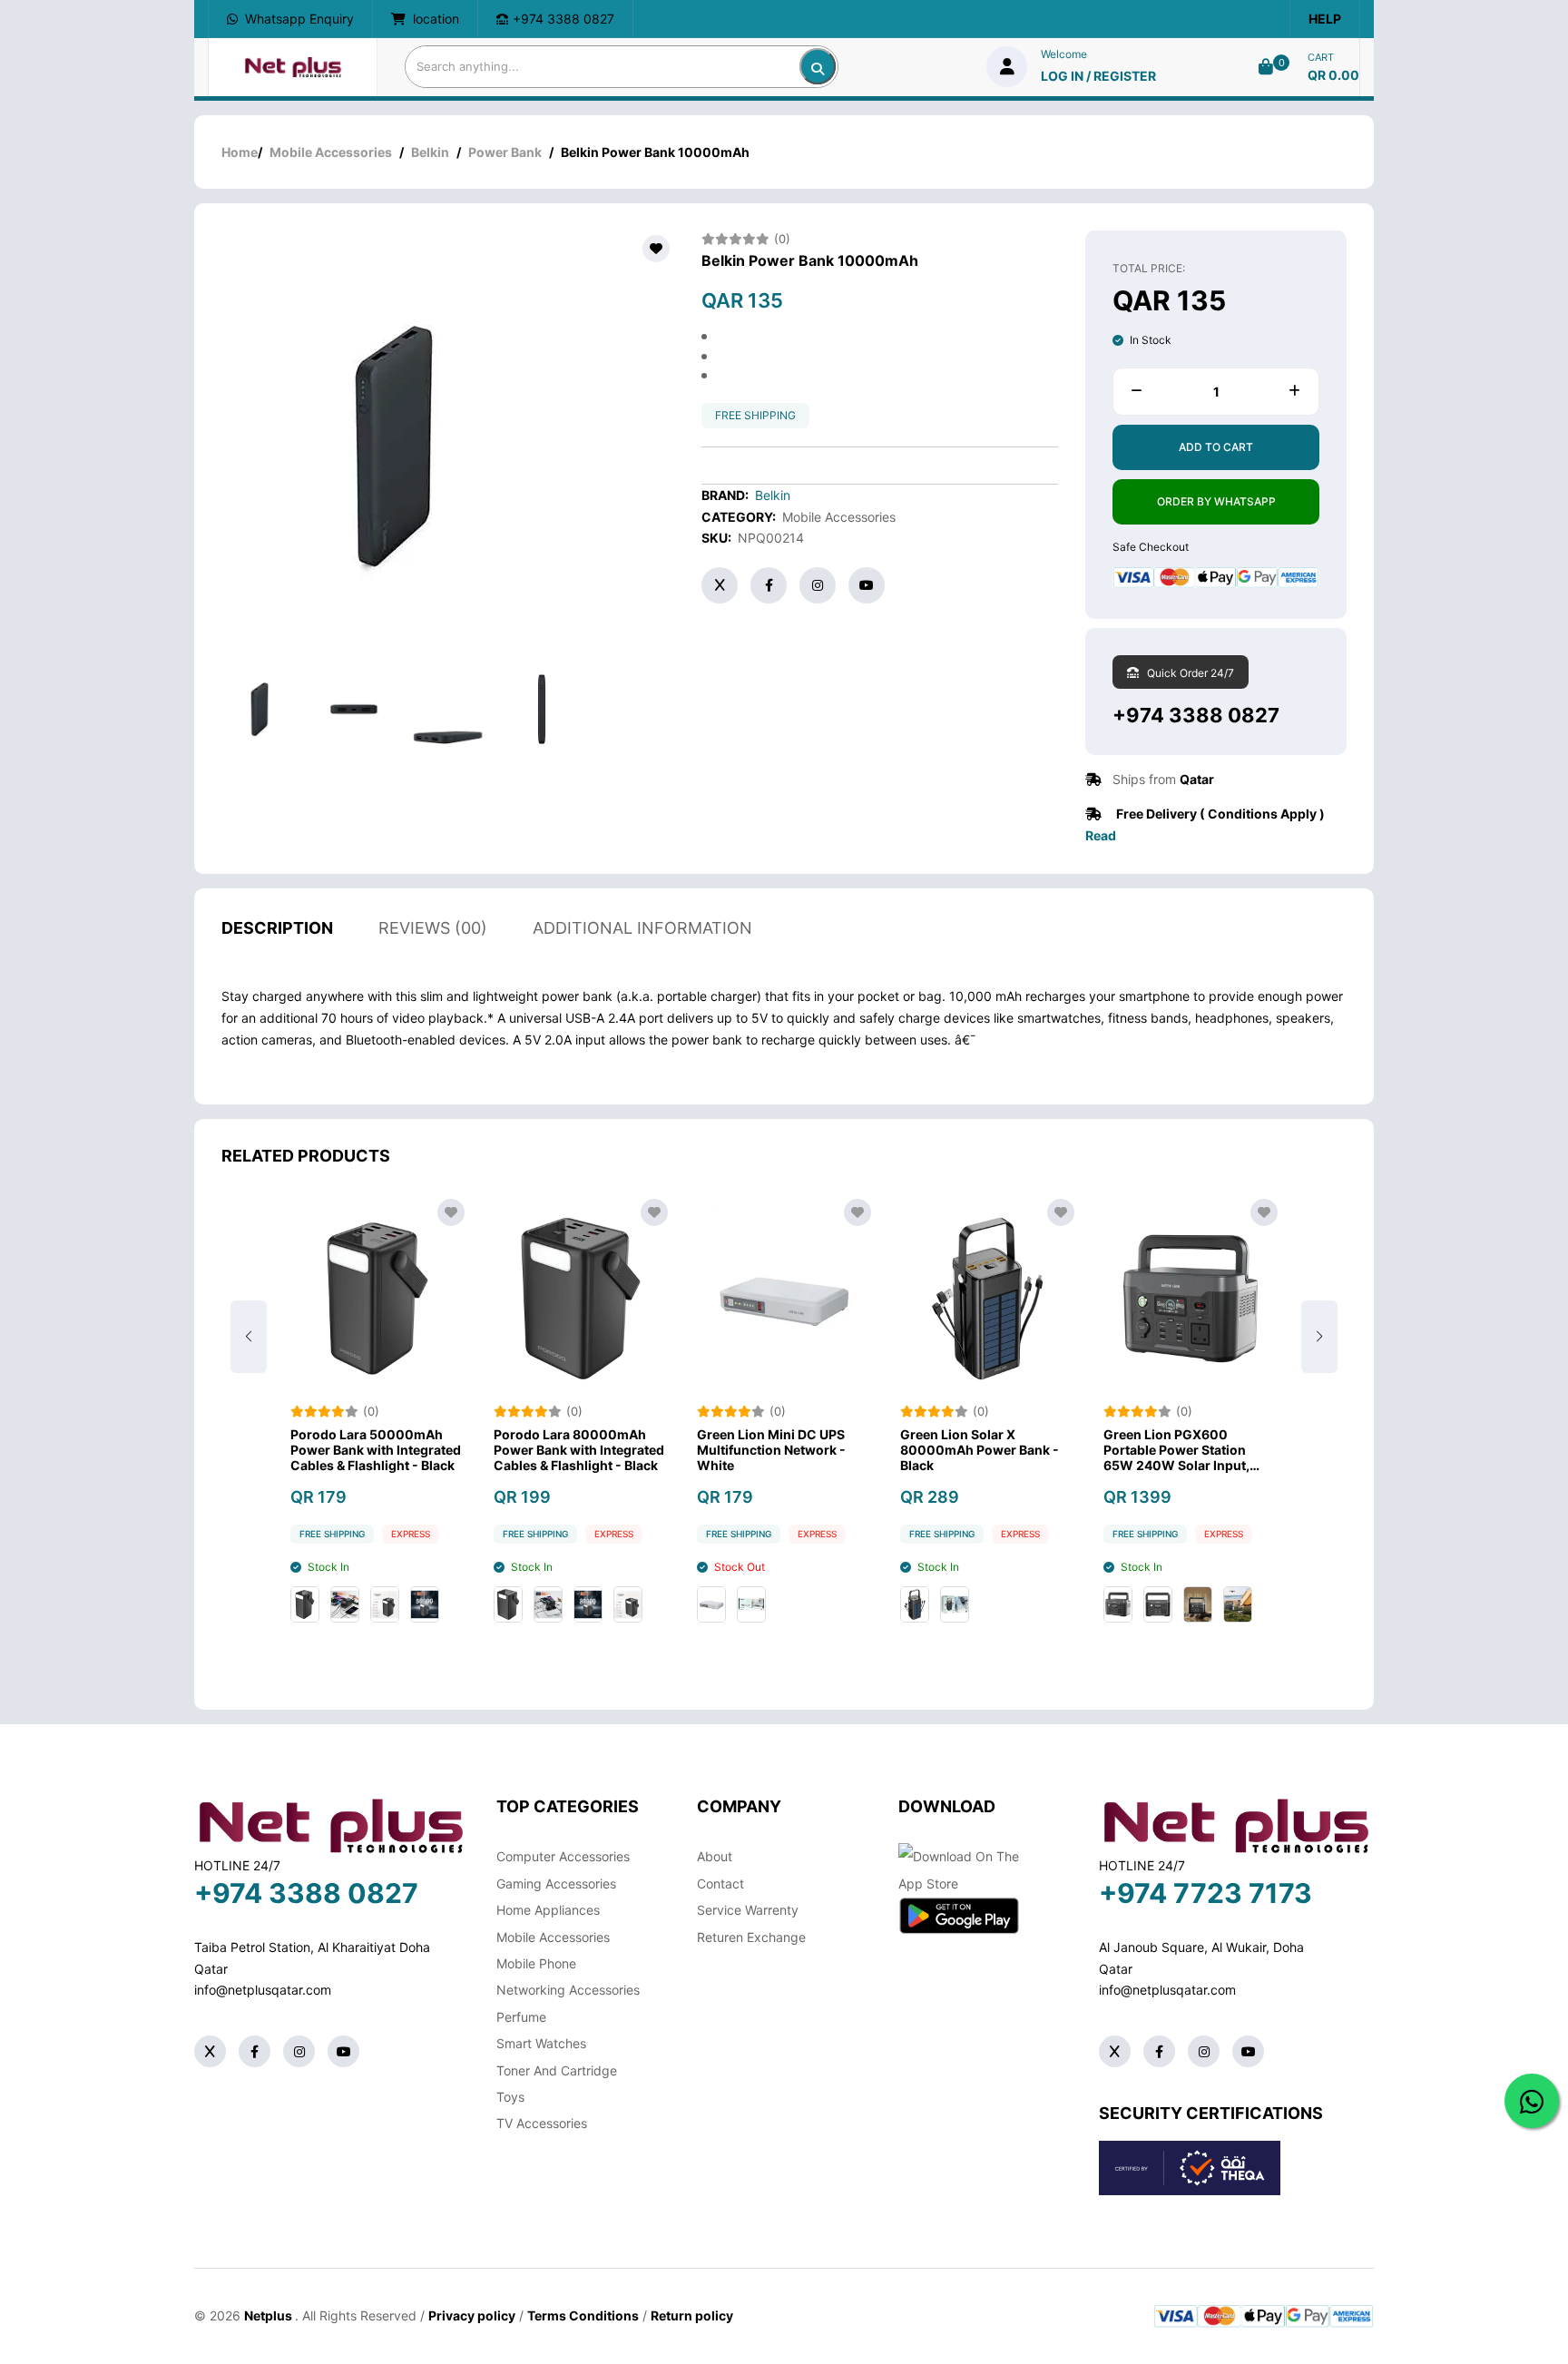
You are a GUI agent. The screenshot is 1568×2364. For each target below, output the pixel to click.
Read (1101, 835)
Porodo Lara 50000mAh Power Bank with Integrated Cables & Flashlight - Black (376, 1450)
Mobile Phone (536, 1963)
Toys (510, 2097)
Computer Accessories (563, 1856)
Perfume (521, 2017)
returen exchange (751, 1937)
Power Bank (505, 152)
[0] (1266, 67)
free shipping (755, 415)
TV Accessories (542, 2123)
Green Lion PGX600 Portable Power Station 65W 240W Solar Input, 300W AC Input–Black (1176, 1450)
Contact (720, 1883)
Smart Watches (541, 2043)
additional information (642, 928)
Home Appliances (548, 1910)
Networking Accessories (568, 1990)
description (277, 928)
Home (240, 152)
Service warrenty (748, 1910)
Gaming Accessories (556, 1883)
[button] (1319, 1337)
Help (1325, 19)
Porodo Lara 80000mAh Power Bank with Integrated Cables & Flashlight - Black (579, 1450)
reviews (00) (433, 928)
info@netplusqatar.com (263, 1990)
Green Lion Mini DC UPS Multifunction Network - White (771, 1450)
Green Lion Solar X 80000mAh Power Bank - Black (980, 1450)
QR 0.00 (1333, 75)
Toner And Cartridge (557, 2070)
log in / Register (1098, 76)
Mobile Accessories (331, 152)
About (715, 1856)
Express (411, 1534)
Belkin (430, 152)
